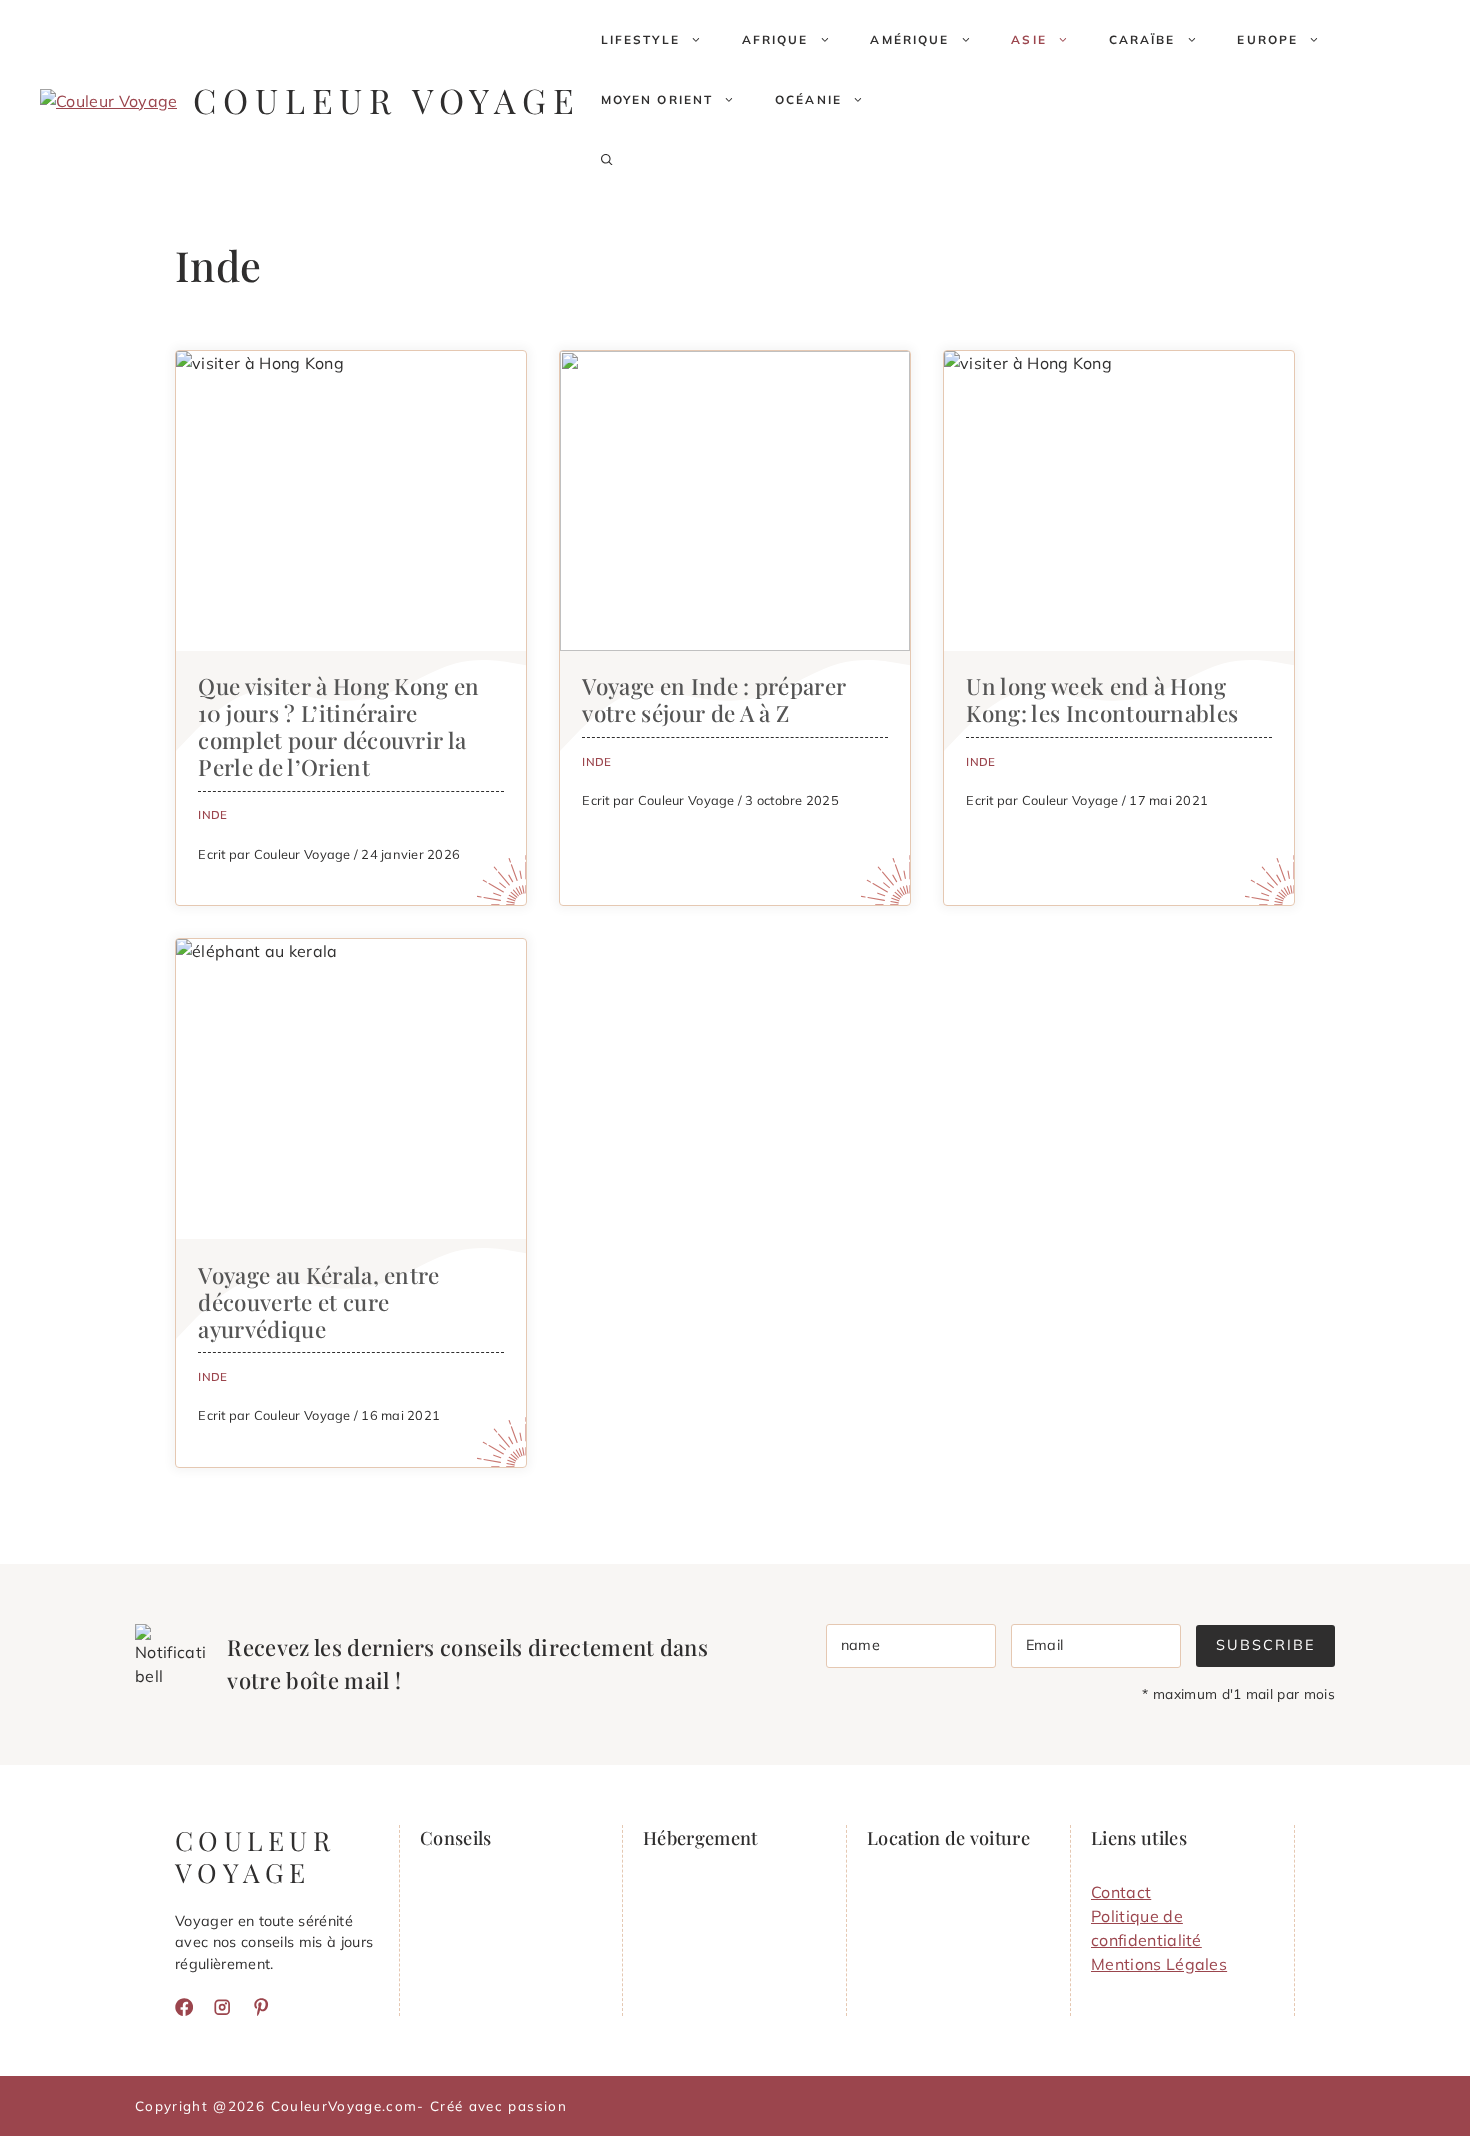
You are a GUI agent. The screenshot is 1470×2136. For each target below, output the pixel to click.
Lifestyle (640, 39)
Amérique (909, 39)
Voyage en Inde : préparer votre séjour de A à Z (714, 699)
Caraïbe (1142, 39)
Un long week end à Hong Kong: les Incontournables (1102, 699)
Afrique (775, 39)
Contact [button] (1121, 1892)
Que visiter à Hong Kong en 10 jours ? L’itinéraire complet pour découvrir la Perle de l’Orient (338, 726)
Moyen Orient (657, 99)
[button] (607, 160)
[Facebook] (184, 2007)
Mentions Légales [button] (1159, 1964)
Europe (1267, 39)
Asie (1029, 39)
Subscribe (1265, 1645)
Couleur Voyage (386, 100)
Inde (212, 814)
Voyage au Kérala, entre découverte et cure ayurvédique (318, 1302)
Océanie (808, 99)
